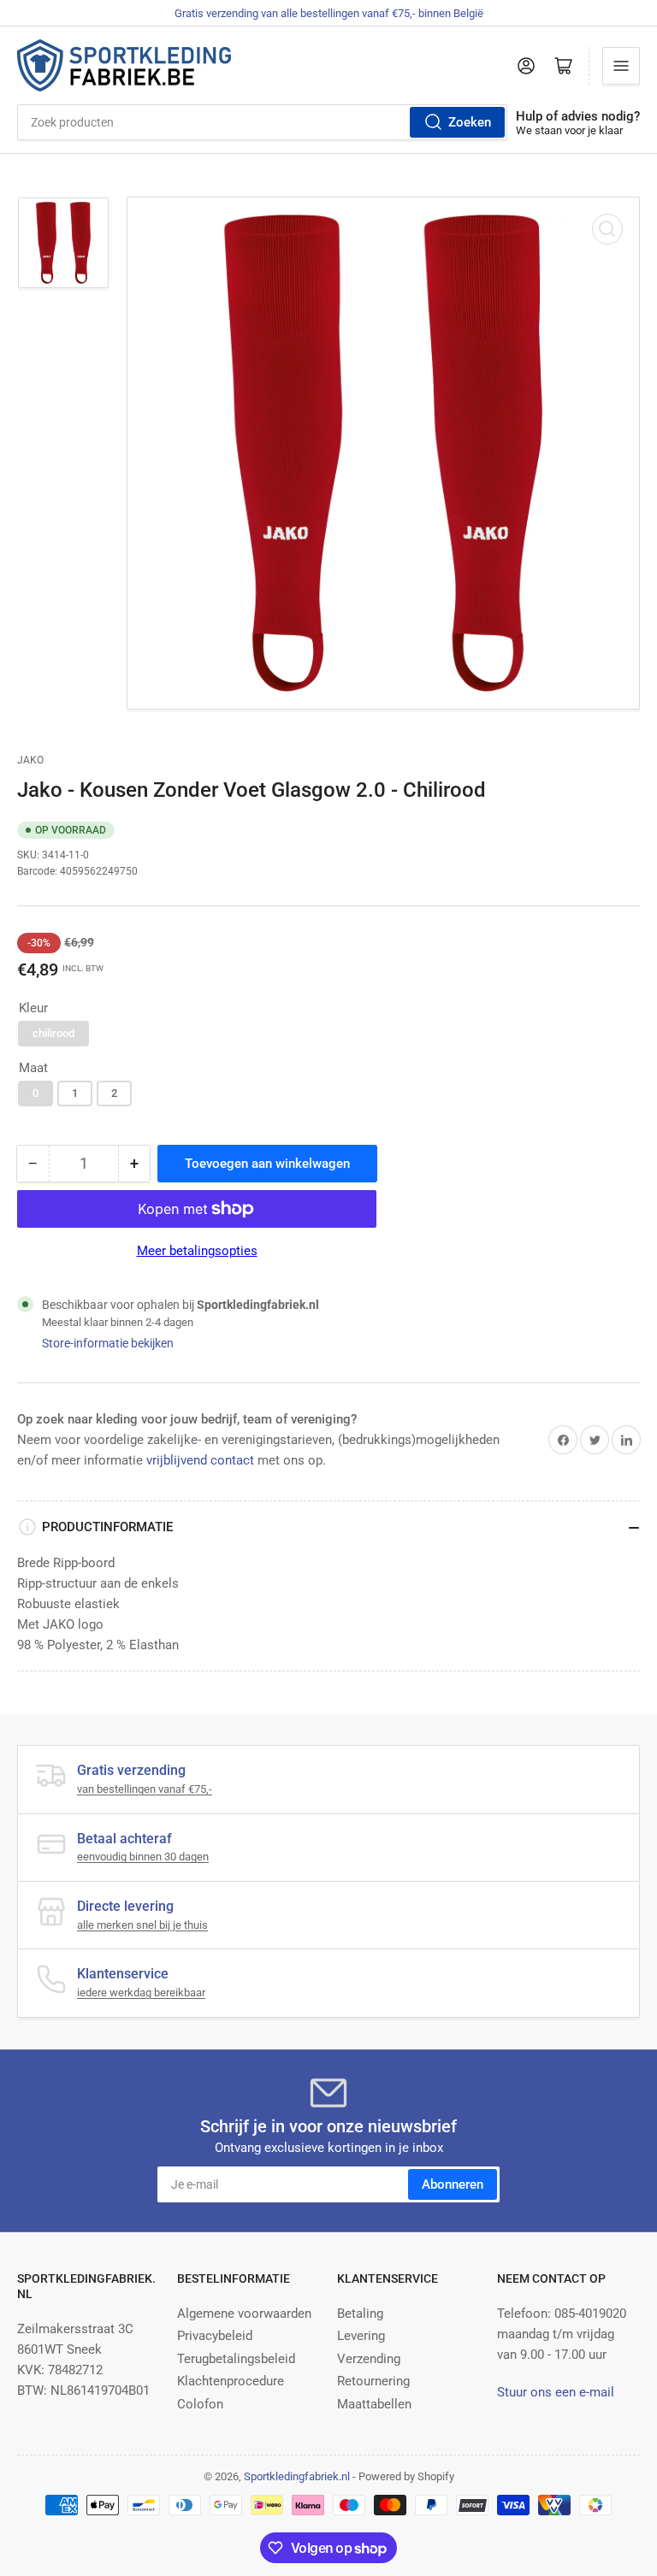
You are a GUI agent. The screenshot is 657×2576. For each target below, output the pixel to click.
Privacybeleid (215, 2336)
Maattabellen (374, 2404)
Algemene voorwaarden (244, 2314)
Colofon (200, 2404)
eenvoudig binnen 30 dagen (143, 1857)
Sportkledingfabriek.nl (297, 2476)
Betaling (360, 2314)
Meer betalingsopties (197, 1251)
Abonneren (453, 2184)
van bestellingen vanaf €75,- (145, 1789)
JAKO (30, 760)
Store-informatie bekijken (108, 1343)
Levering (361, 2336)
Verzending (369, 2359)
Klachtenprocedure (231, 2381)
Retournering (373, 2381)
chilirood (53, 1033)
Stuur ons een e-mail (556, 2392)
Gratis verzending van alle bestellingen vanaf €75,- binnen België (329, 13)
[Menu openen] (621, 66)
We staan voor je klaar (569, 130)
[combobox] (262, 122)
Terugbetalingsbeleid (236, 2359)
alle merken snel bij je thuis (142, 1925)
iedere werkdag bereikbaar (141, 1992)
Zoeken (470, 122)
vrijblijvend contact (200, 1460)
